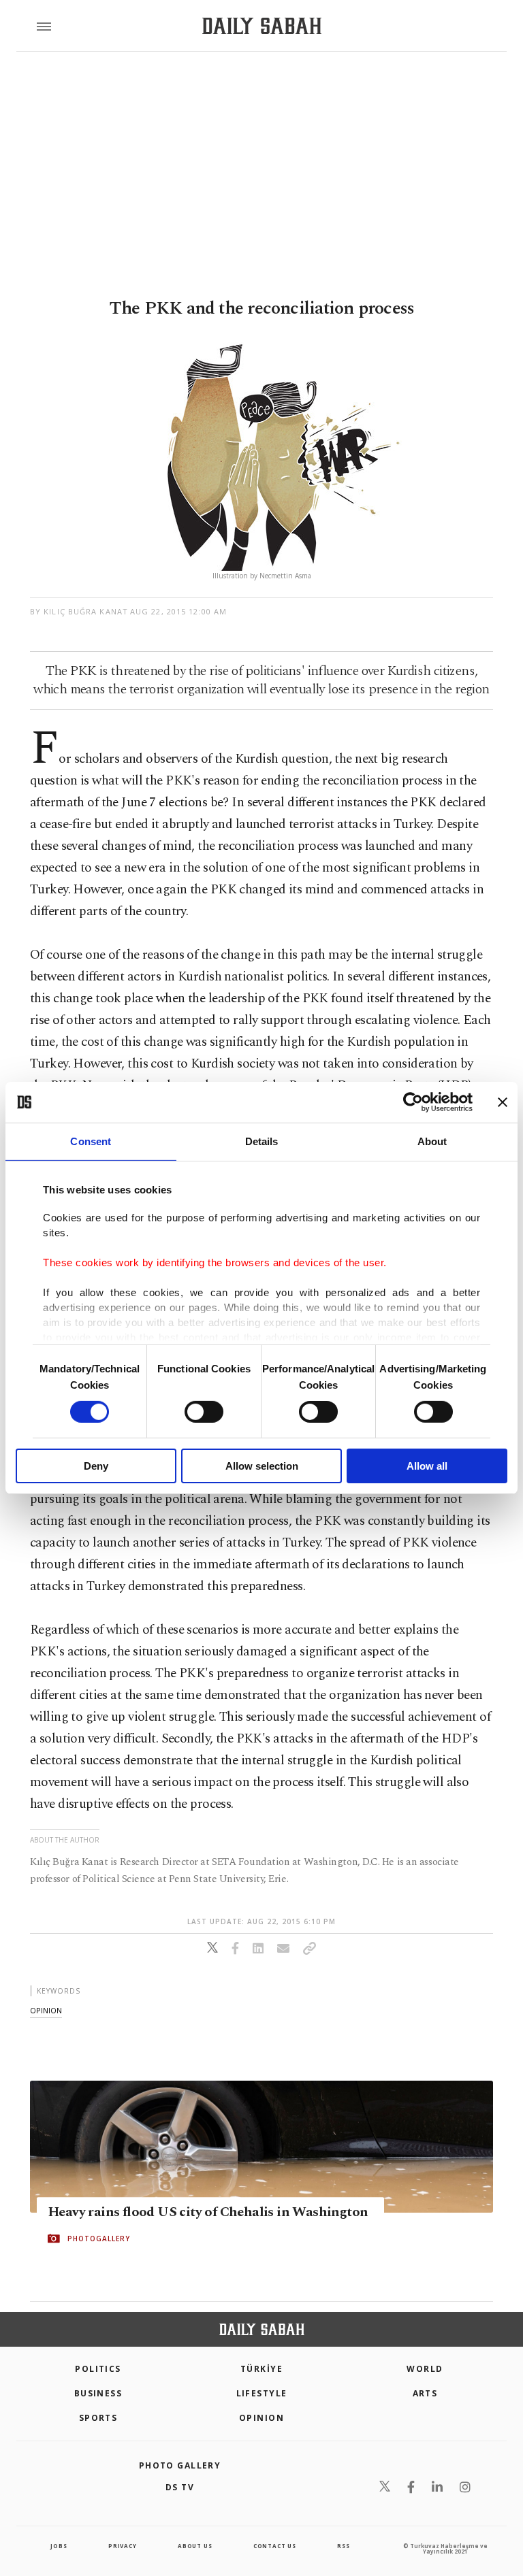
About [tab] (432, 1141)
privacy (123, 2546)
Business (98, 2393)
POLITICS (98, 2369)
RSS (343, 2546)
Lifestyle (262, 2393)
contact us (275, 2546)
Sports (98, 2418)
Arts (425, 2393)
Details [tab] (262, 1141)
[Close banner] (503, 1102)
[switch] (204, 1412)
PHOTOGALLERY (99, 2239)
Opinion (261, 2418)
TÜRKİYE (261, 2369)
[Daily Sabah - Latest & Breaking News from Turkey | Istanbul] (262, 26)
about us (195, 2546)
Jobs (59, 2546)
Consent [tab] (91, 1141)
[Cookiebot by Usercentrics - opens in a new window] (413, 1102)
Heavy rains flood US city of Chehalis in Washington (208, 2212)
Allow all (427, 1466)
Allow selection (262, 1466)
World (425, 2369)
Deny (96, 1466)
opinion (46, 2010)
